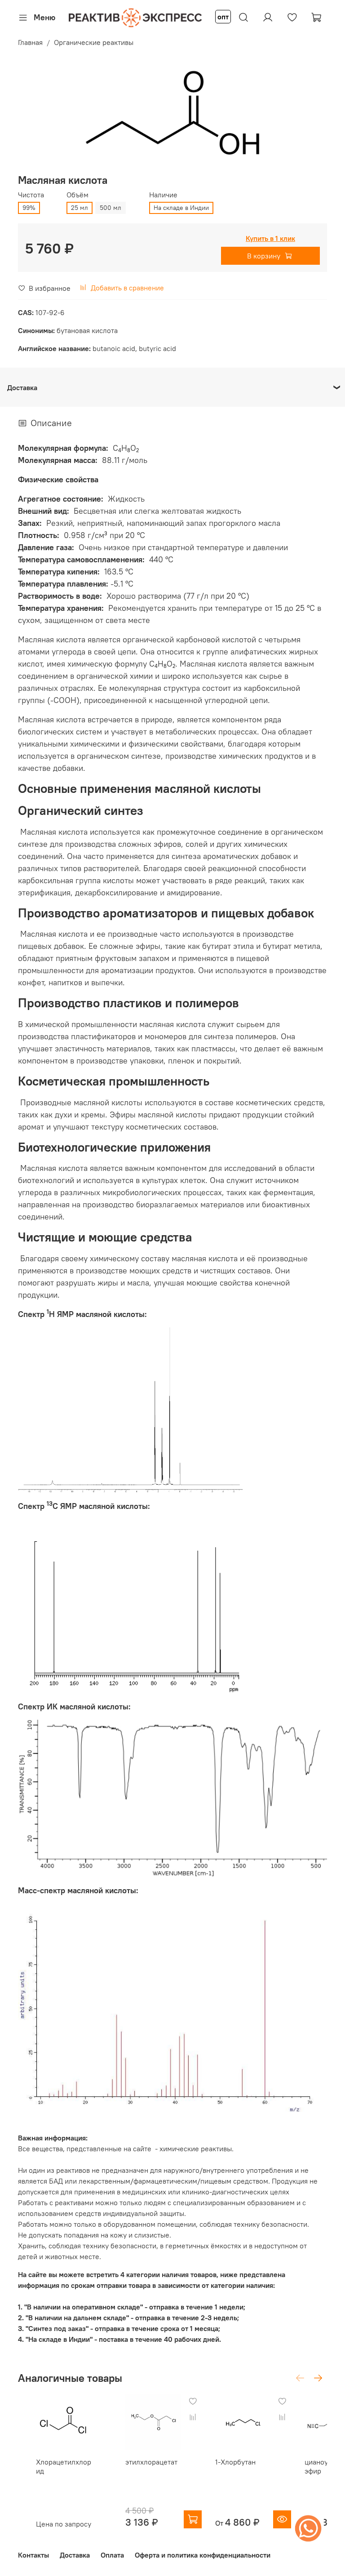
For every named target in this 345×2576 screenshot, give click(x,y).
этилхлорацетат (151, 2462)
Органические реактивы (94, 42)
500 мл (111, 208)
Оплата (112, 2555)
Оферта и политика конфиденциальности (203, 2555)
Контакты (33, 2555)
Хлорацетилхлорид (64, 2466)
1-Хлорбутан (235, 2462)
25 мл (80, 208)
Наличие (163, 195)
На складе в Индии (181, 208)
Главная (30, 42)
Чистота (31, 195)
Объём (77, 195)
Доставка (75, 2555)
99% (29, 208)
